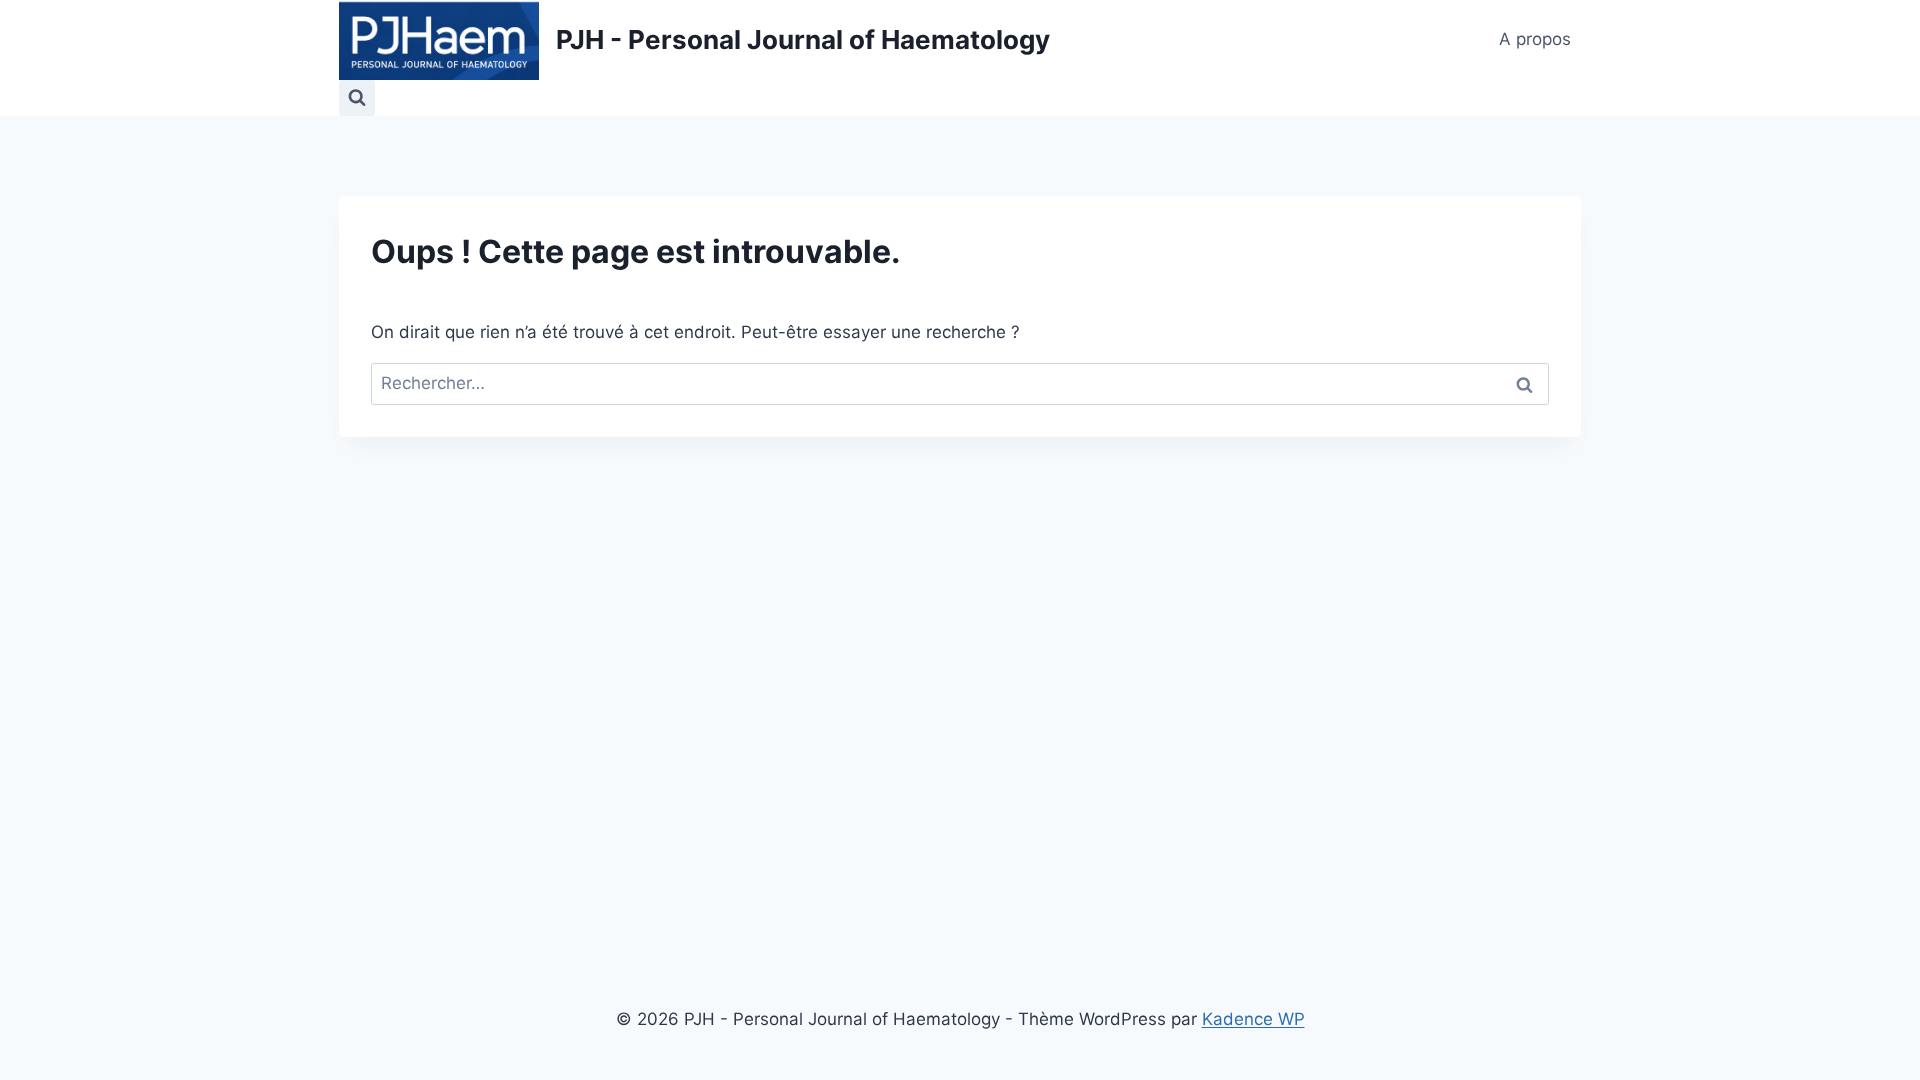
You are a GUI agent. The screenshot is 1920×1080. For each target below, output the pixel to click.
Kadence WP (1253, 1019)
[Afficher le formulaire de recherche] (357, 98)
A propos (1535, 39)
